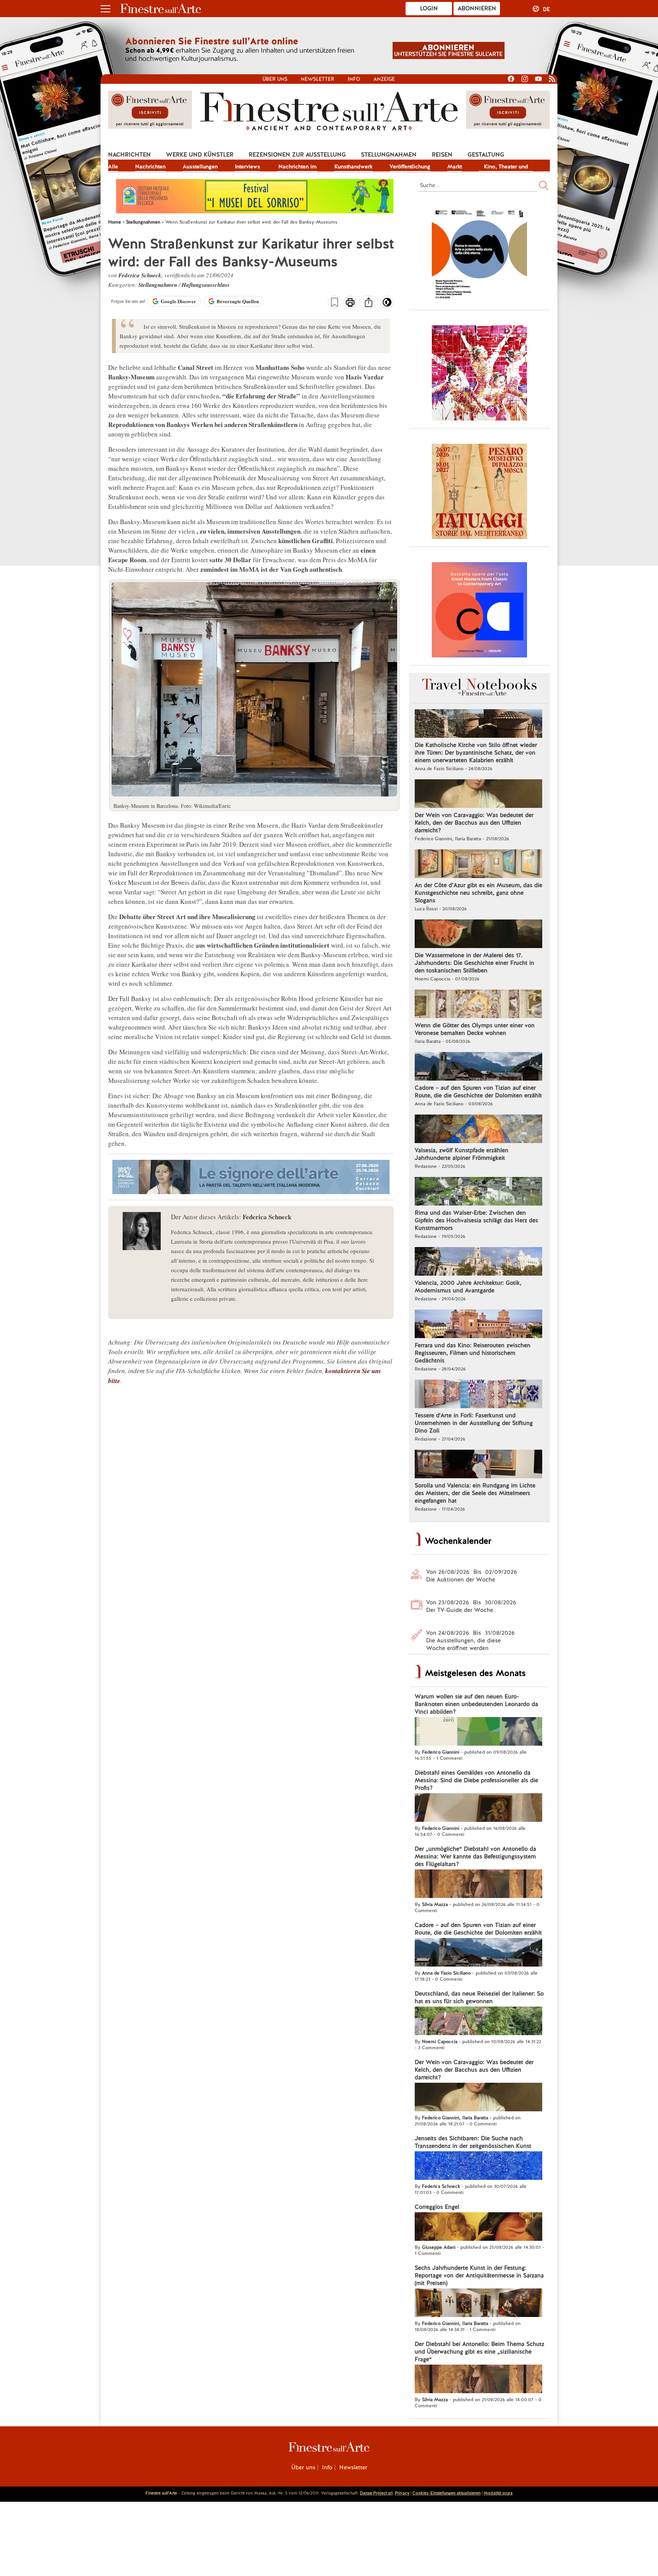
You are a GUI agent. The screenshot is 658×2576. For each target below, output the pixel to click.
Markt (455, 166)
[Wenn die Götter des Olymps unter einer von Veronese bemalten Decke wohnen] (478, 1005)
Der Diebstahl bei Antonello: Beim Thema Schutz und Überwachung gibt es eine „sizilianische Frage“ (479, 2352)
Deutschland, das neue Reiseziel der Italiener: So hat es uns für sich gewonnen (479, 1997)
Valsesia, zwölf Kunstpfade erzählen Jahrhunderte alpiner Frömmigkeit (462, 1154)
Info (354, 79)
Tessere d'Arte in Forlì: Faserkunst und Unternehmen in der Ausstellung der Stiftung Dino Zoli (474, 1423)
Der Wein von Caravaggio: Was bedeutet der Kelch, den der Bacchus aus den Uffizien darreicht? (474, 823)
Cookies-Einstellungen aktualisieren (446, 2493)
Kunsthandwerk (353, 166)
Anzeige (384, 79)
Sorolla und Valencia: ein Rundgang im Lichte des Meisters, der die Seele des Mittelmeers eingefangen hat (475, 1493)
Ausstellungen (200, 166)
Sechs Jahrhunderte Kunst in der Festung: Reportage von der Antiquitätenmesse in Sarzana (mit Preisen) (479, 2275)
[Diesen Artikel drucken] (350, 303)
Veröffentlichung (410, 166)
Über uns (275, 79)
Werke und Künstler (200, 155)
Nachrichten (129, 155)
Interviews (248, 166)
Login (429, 8)
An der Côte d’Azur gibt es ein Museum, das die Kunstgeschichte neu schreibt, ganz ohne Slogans (478, 893)
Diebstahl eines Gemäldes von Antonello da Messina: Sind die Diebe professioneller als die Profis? (476, 1780)
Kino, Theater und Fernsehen (506, 167)
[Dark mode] (387, 305)
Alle (113, 166)
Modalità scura (498, 2493)
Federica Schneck (140, 275)
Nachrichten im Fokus (297, 167)
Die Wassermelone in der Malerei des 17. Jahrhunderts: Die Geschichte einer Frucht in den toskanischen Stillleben (474, 963)
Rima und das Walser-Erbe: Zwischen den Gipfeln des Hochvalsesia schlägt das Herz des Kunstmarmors (476, 1220)
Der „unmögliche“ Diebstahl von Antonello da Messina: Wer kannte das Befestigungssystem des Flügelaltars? (475, 1856)
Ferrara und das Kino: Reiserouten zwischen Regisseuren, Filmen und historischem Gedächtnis (473, 1353)
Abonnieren (477, 8)
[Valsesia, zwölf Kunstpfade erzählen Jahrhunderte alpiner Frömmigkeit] (478, 1130)
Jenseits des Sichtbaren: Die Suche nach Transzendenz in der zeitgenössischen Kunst (473, 2142)
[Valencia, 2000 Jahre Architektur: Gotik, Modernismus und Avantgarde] (478, 1262)
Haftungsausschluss (206, 285)
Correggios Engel (437, 2207)
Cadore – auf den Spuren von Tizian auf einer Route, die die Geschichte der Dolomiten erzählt (478, 1092)
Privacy (402, 2493)
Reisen (442, 155)
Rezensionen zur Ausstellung (297, 155)
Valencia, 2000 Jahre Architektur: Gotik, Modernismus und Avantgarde (468, 1287)
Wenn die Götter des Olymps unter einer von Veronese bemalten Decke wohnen (475, 1029)
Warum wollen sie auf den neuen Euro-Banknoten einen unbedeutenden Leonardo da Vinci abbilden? (476, 1704)
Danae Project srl (376, 2493)
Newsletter (318, 79)
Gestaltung (486, 155)
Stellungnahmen (389, 155)
